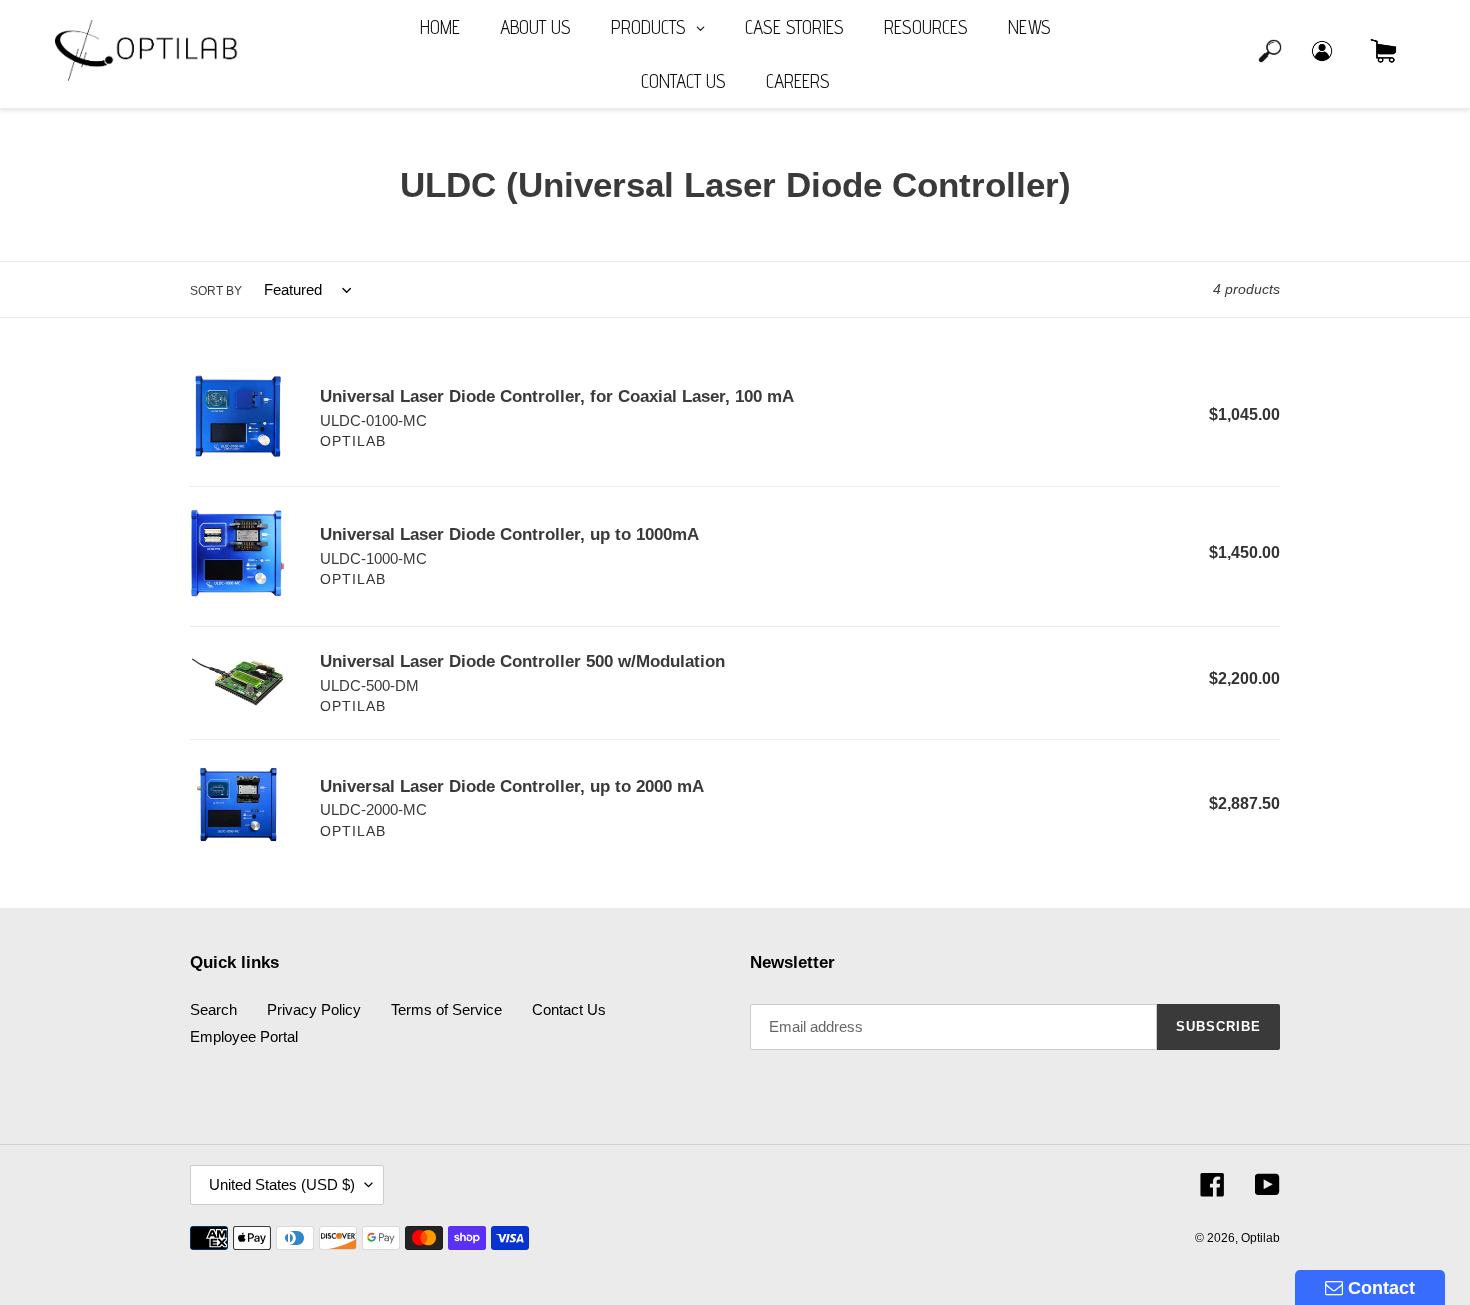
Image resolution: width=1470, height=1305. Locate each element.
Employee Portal (244, 1036)
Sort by (216, 291)
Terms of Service (446, 1009)
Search (213, 1009)
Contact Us (569, 1009)
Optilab (1260, 1238)
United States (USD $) (282, 1184)
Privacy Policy (314, 1009)
